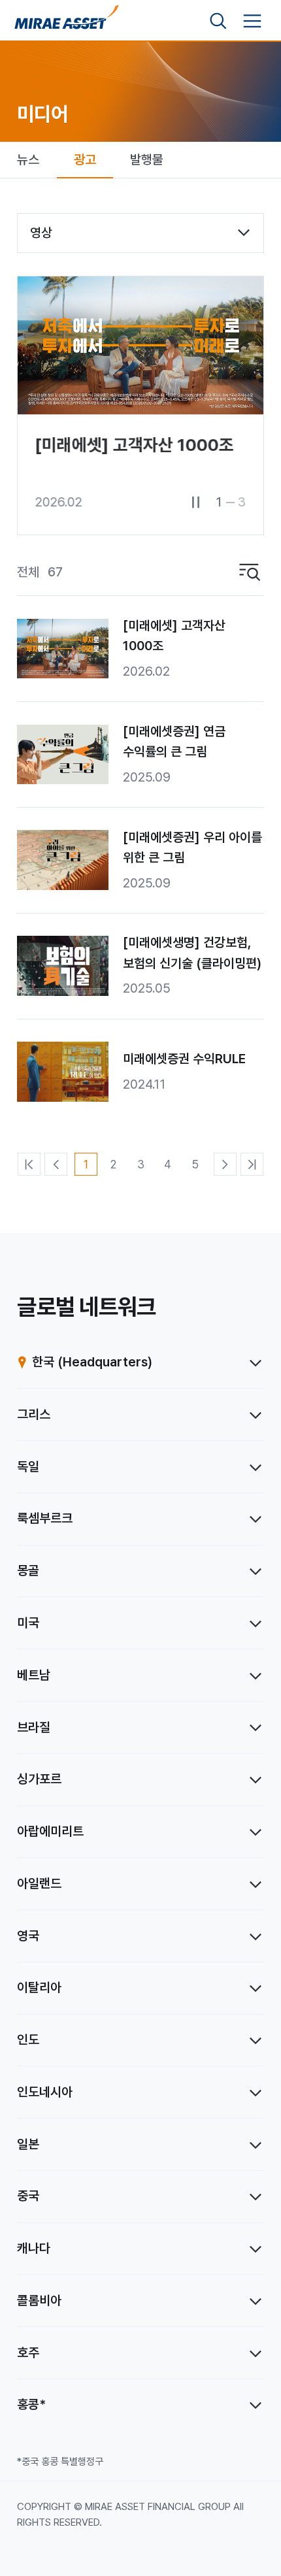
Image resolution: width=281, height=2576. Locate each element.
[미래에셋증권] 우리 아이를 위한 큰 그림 (192, 848)
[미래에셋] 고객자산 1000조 (174, 636)
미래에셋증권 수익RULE (184, 1059)
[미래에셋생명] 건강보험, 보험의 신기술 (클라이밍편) (192, 953)
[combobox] (140, 233)
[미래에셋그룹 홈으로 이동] (67, 21)
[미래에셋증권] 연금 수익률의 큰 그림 (174, 742)
